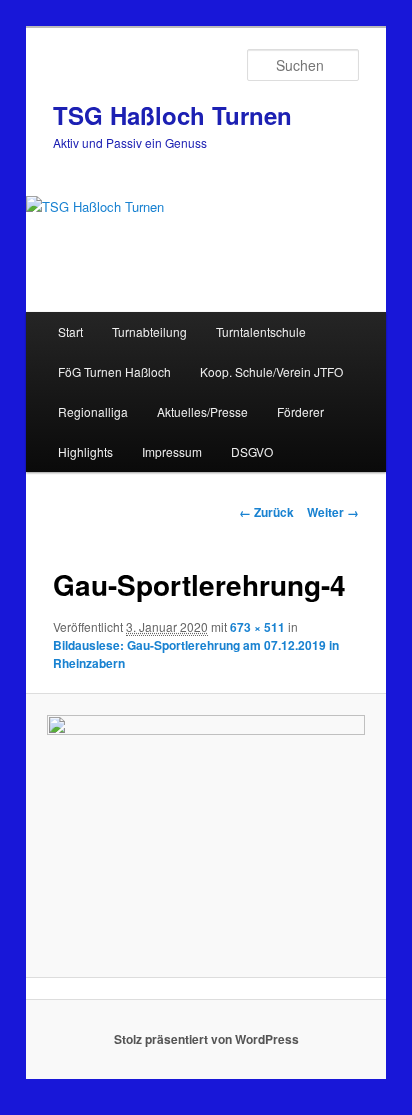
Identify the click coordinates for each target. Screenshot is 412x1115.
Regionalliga (93, 411)
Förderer (300, 411)
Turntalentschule (261, 331)
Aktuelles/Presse (202, 411)
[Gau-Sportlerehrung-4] (205, 835)
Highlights (85, 451)
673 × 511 (257, 627)
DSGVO (252, 451)
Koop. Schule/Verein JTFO (271, 371)
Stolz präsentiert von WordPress (206, 1039)
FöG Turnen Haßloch (114, 371)
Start (70, 331)
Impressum (172, 451)
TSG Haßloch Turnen (172, 115)
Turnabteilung (149, 331)
